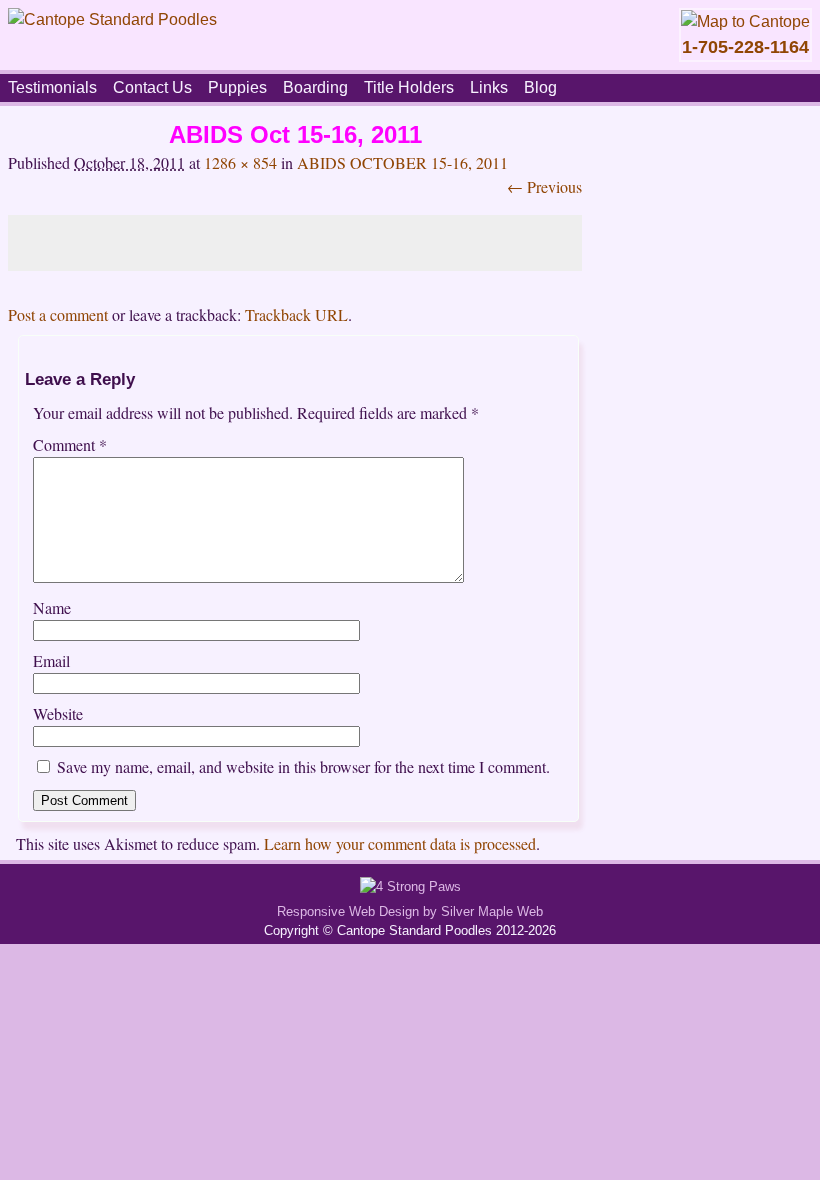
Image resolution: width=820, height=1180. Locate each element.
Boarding (315, 87)
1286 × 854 (240, 162)
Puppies (237, 87)
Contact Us (152, 87)
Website (58, 713)
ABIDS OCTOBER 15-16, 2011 (402, 162)
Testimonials (52, 87)
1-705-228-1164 (745, 47)
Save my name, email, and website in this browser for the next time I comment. (303, 766)
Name (52, 607)
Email (51, 660)
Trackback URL (296, 314)
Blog (540, 87)
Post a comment (58, 314)
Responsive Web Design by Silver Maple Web (410, 911)
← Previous (544, 186)
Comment (70, 444)
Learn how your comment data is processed (400, 843)
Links (489, 87)
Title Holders (409, 87)
